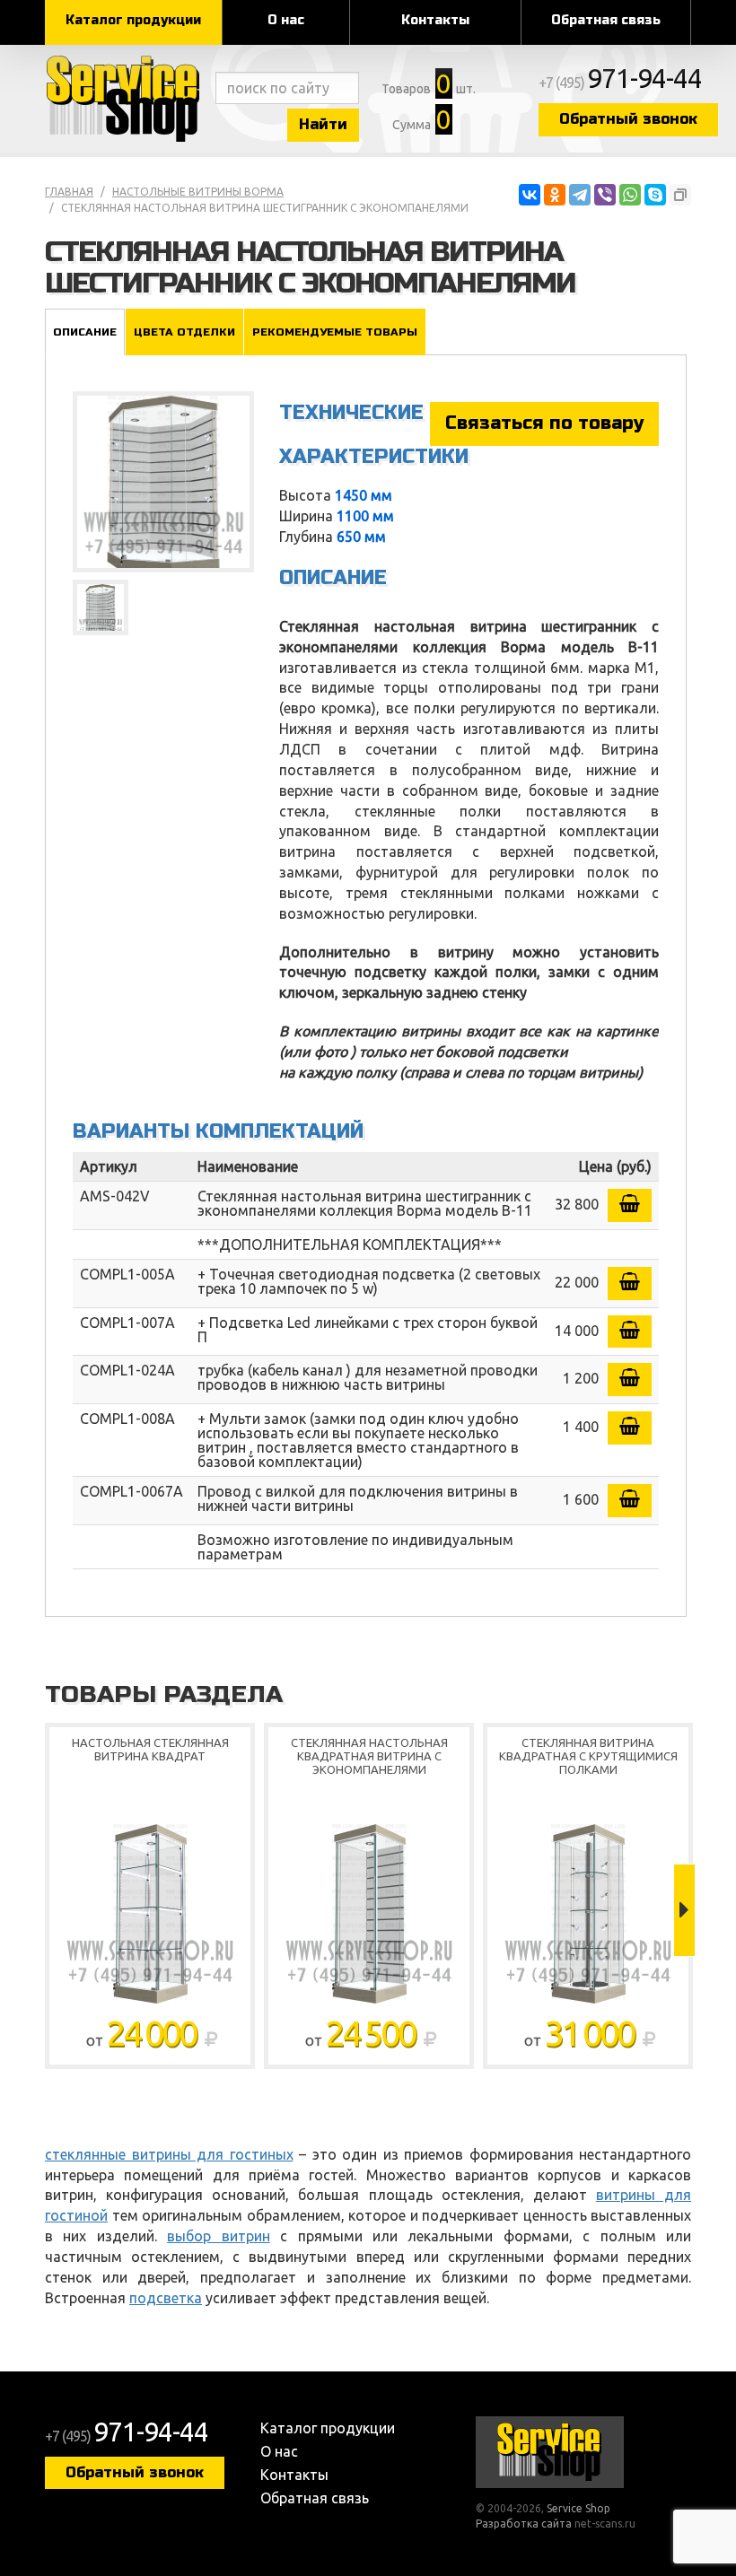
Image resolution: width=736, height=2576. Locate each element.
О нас (286, 20)
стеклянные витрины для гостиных (169, 2154)
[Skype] (655, 195)
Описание (85, 332)
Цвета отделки (184, 332)
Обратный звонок (628, 119)
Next (684, 1910)
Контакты (435, 20)
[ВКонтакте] (530, 195)
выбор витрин (218, 2236)
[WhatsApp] (630, 195)
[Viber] (605, 195)
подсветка (166, 2298)
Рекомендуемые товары (335, 332)
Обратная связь (606, 20)
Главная (69, 192)
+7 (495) (620, 83)
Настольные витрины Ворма (198, 192)
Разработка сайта (524, 2524)
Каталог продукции (133, 20)
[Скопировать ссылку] (680, 195)
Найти (323, 124)
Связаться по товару (544, 423)
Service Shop (126, 99)
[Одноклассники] (555, 195)
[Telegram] (580, 195)
